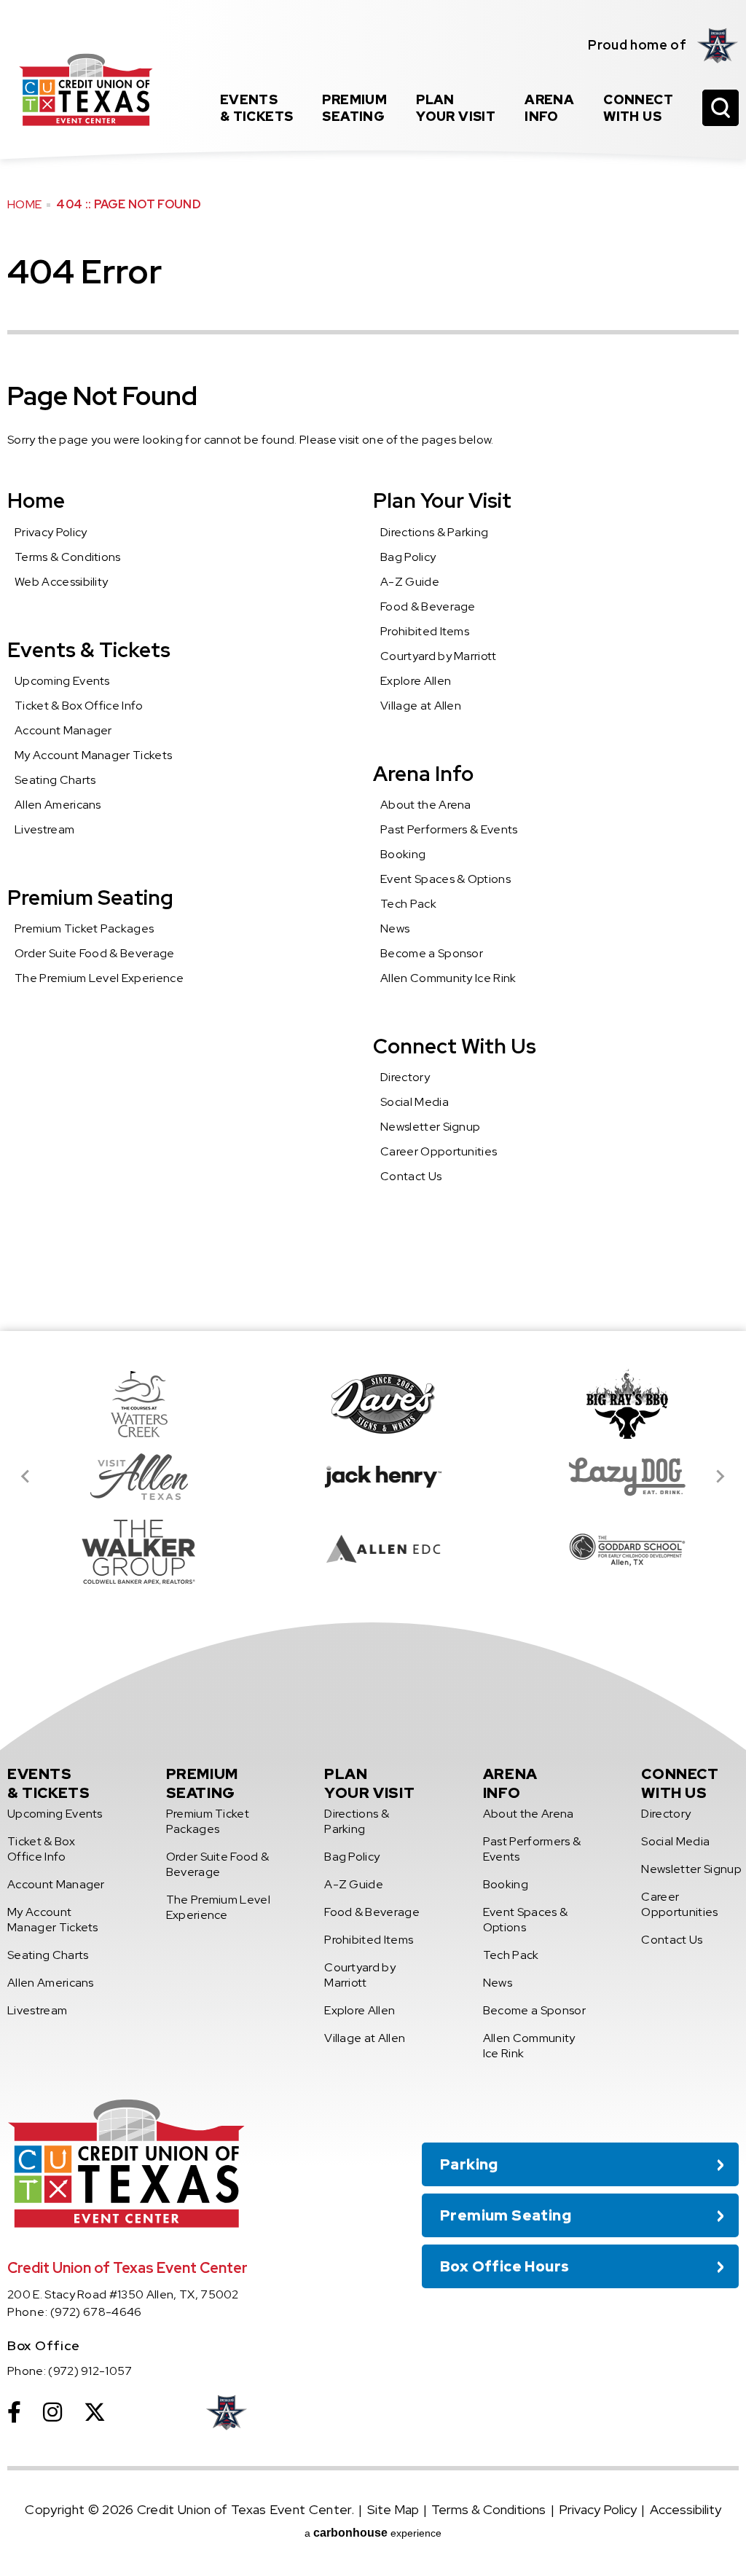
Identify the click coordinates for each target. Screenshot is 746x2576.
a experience (373, 2533)
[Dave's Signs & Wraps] (373, 1404)
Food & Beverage (428, 606)
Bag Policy (408, 557)
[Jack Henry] (373, 1477)
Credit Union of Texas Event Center (86, 90)
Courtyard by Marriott (439, 656)
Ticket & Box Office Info (79, 706)
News (395, 928)
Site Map (393, 2509)
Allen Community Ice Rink (448, 978)
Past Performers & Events (449, 829)
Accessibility (686, 2509)
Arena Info (423, 774)
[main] (373, 665)
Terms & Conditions (68, 557)
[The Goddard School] (617, 1550)
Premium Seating (90, 898)
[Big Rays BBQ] (617, 1404)
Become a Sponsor (432, 953)
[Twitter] (95, 2412)
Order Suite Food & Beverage (95, 953)
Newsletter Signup (430, 1127)
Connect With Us (455, 1046)
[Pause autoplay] (720, 1373)
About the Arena (426, 805)
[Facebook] (14, 2412)
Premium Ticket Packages (84, 928)
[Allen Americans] (718, 45)
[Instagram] (52, 2412)
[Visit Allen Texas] (129, 1477)
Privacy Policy (51, 532)
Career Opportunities (439, 1151)
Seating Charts (55, 780)
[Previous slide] (26, 1477)
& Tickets (257, 108)
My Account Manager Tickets (93, 755)
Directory (405, 1077)
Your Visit (456, 108)
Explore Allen (416, 681)
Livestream (44, 829)
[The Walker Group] (129, 1550)
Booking (403, 854)
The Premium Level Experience (99, 978)
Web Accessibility (61, 582)
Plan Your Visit (442, 500)
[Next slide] (720, 1477)
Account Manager (63, 730)
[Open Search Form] (721, 108)
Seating (354, 108)
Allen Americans (58, 805)
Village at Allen (421, 706)
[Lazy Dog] (617, 1477)
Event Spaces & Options (445, 879)
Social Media (415, 1102)
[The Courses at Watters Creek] (129, 1404)
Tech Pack (408, 904)
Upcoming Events (62, 681)
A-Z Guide (410, 582)
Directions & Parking (434, 532)
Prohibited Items (425, 631)
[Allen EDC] (373, 1550)
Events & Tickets (89, 650)
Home (24, 204)
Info (549, 108)
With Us (638, 108)
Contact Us (411, 1176)
